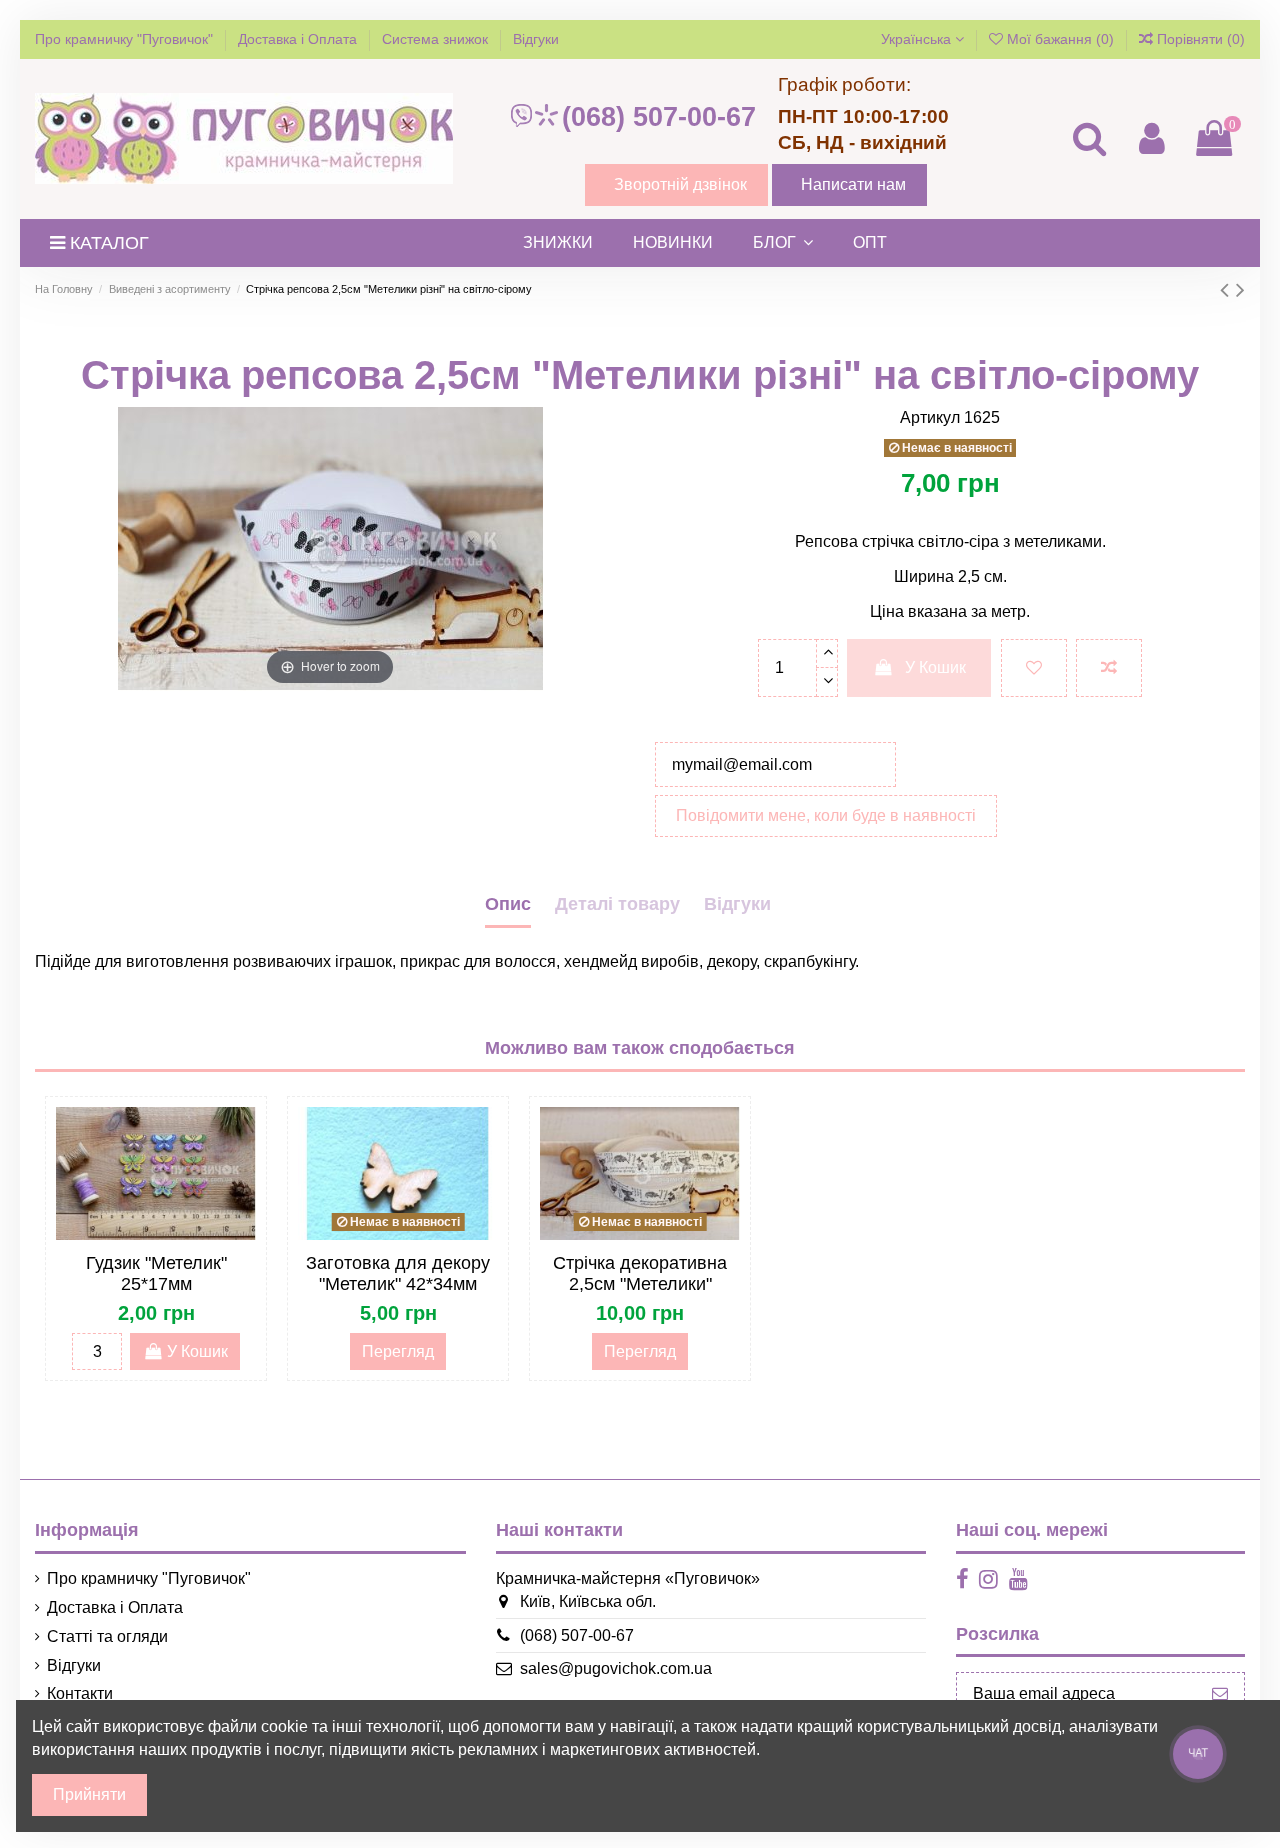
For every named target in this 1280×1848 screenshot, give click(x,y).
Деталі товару (617, 904)
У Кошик (935, 667)
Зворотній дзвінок (680, 184)
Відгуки (536, 39)
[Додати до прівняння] (1109, 668)
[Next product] (1240, 289)
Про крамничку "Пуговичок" (126, 39)
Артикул (930, 417)
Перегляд (398, 1351)
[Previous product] (1228, 289)
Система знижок (437, 39)
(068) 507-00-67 (659, 117)
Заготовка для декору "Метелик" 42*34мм (398, 1274)
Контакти (80, 1693)
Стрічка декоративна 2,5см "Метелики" (640, 1274)
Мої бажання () (1060, 39)
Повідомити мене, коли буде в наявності (826, 815)
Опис (508, 904)
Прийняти (89, 1794)
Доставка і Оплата (299, 39)
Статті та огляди (107, 1636)
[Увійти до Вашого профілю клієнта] (1151, 138)
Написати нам (853, 184)
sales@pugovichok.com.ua (616, 1668)
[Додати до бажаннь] (1034, 668)
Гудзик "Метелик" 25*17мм (156, 1274)
